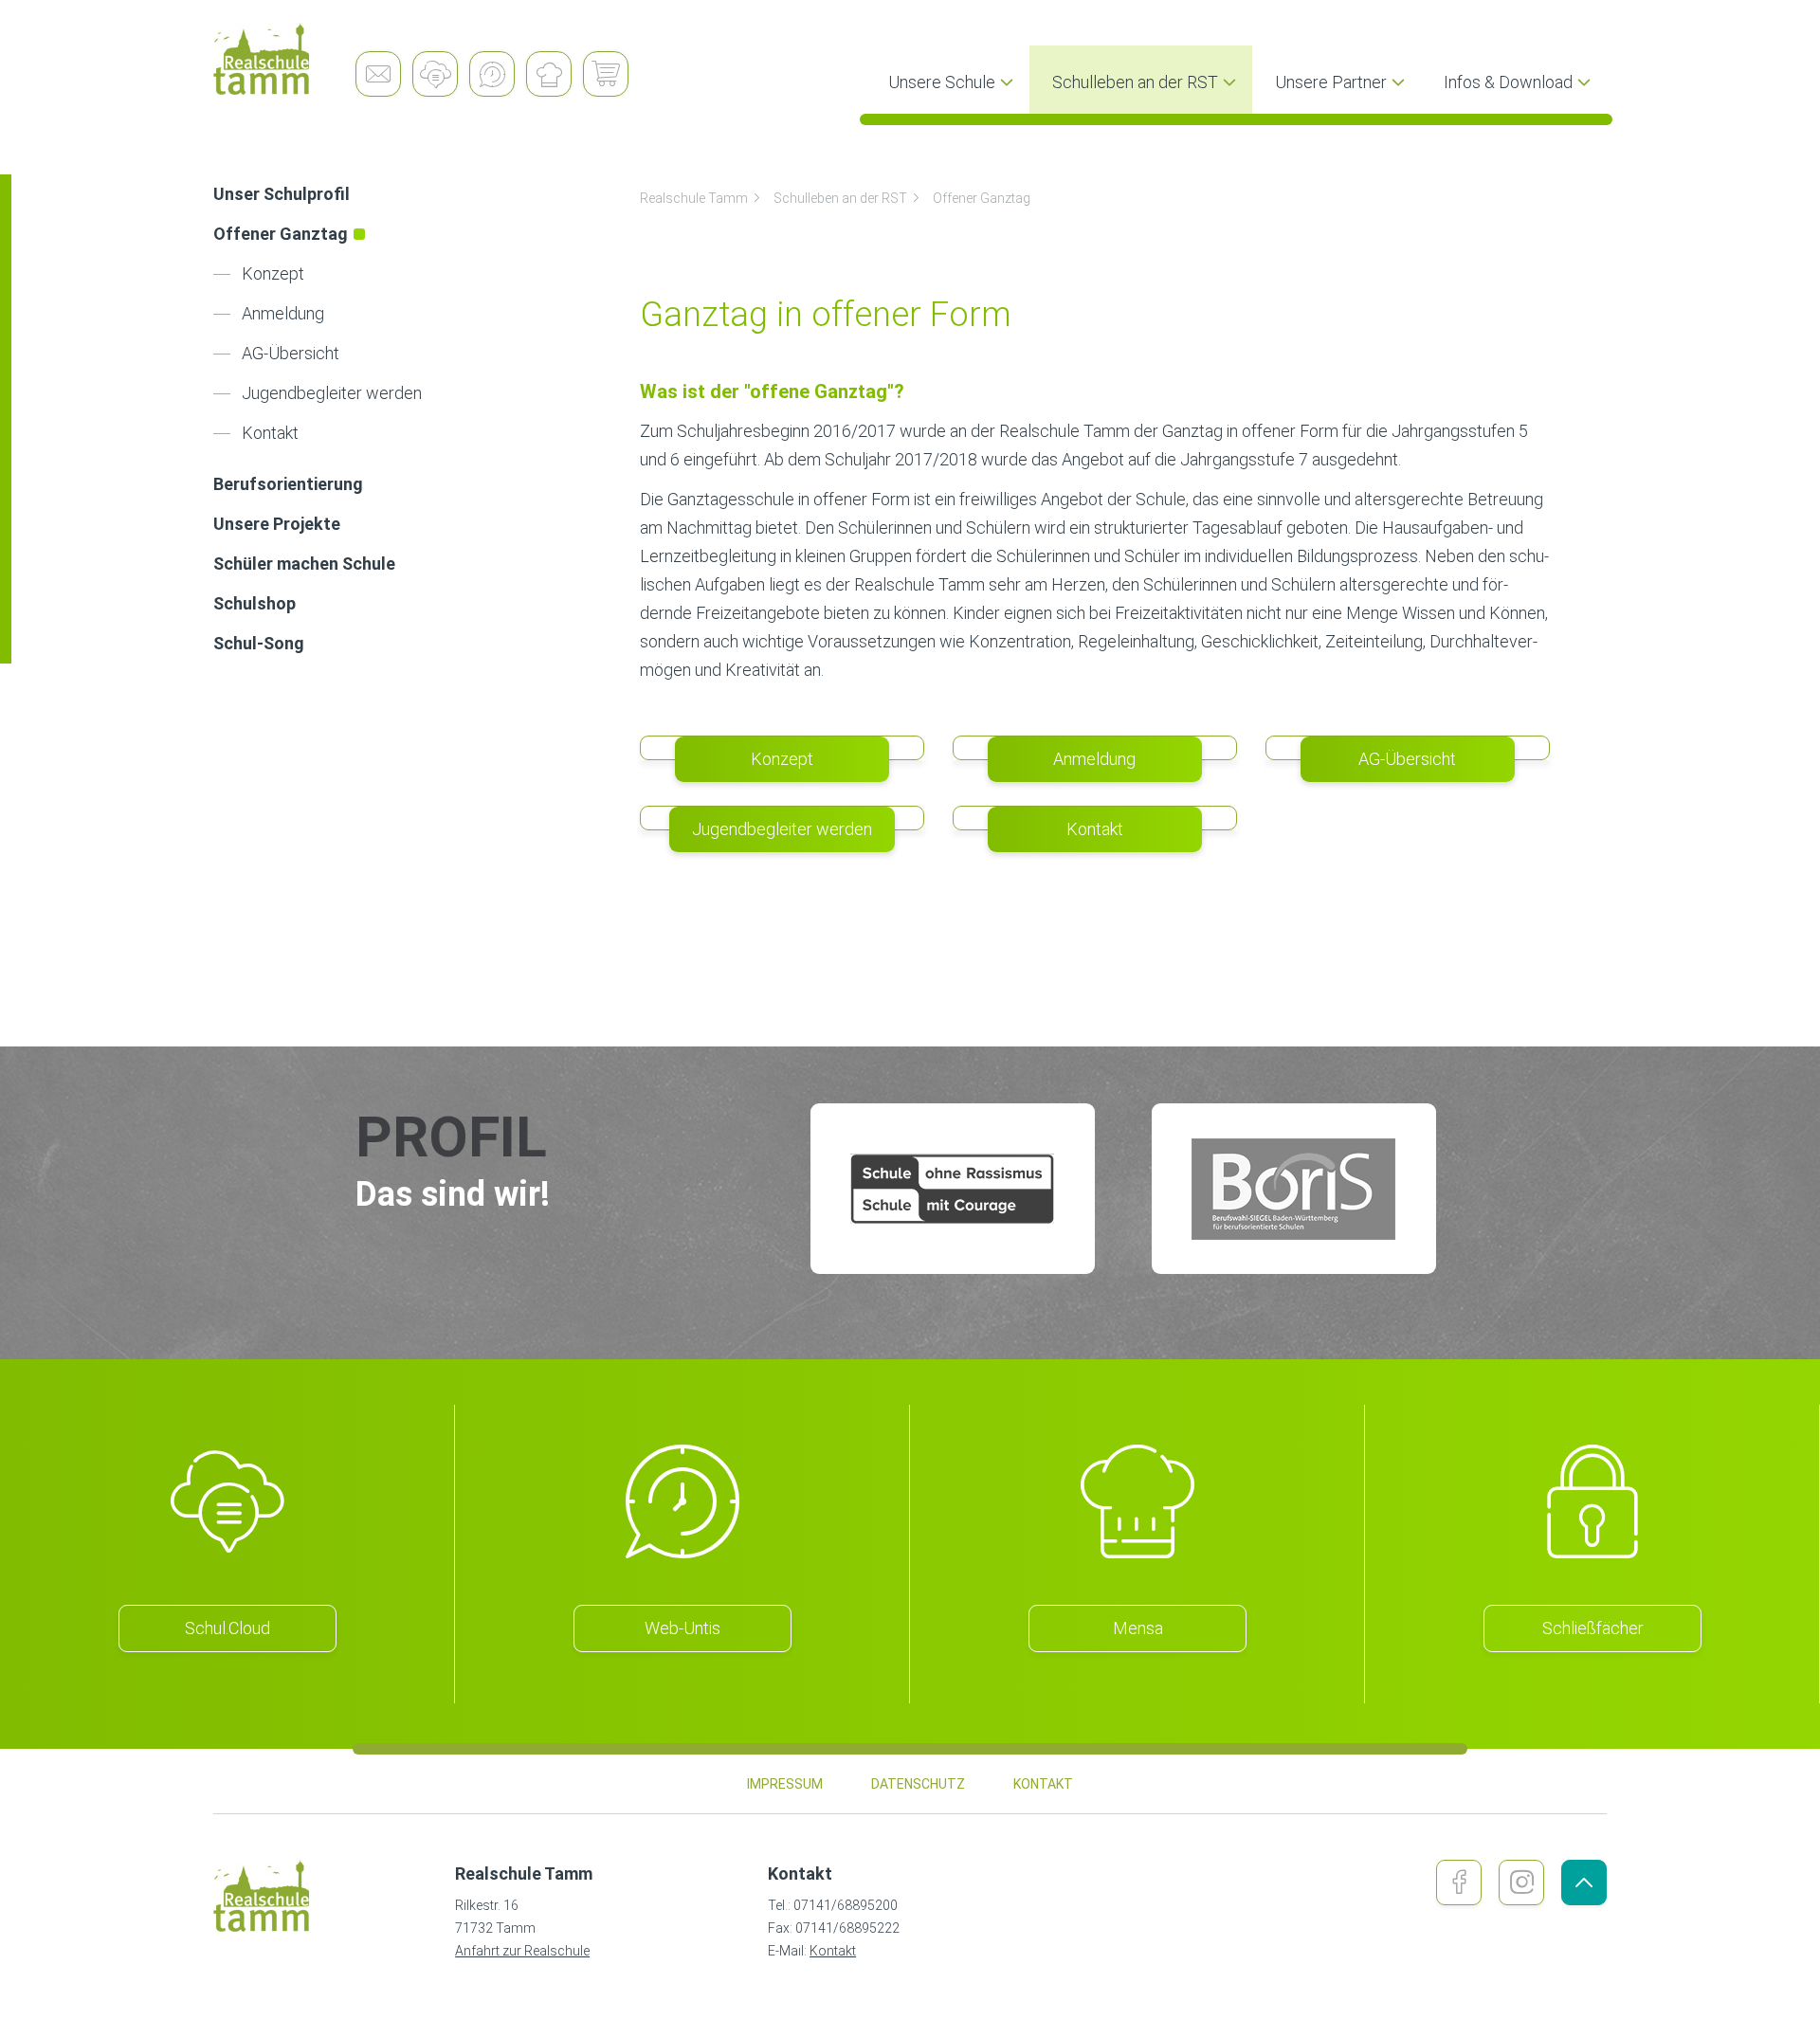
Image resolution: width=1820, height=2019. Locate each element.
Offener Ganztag (982, 198)
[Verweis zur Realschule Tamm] (284, 59)
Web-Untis (682, 1628)
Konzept (273, 273)
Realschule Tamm (694, 198)
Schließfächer (1593, 1628)
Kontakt (270, 433)
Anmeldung (283, 313)
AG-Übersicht (291, 353)
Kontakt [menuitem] (1043, 1784)
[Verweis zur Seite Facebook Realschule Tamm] (1459, 1883)
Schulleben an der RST (840, 198)
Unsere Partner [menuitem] (1331, 82)
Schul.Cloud (227, 1628)
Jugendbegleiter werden (332, 393)
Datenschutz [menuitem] (918, 1784)
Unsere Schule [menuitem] (942, 82)
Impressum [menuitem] (785, 1784)
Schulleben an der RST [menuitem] (1135, 82)
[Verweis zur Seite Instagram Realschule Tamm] (1521, 1883)
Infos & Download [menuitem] (1508, 82)
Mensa (1138, 1628)
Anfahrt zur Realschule (522, 1951)
